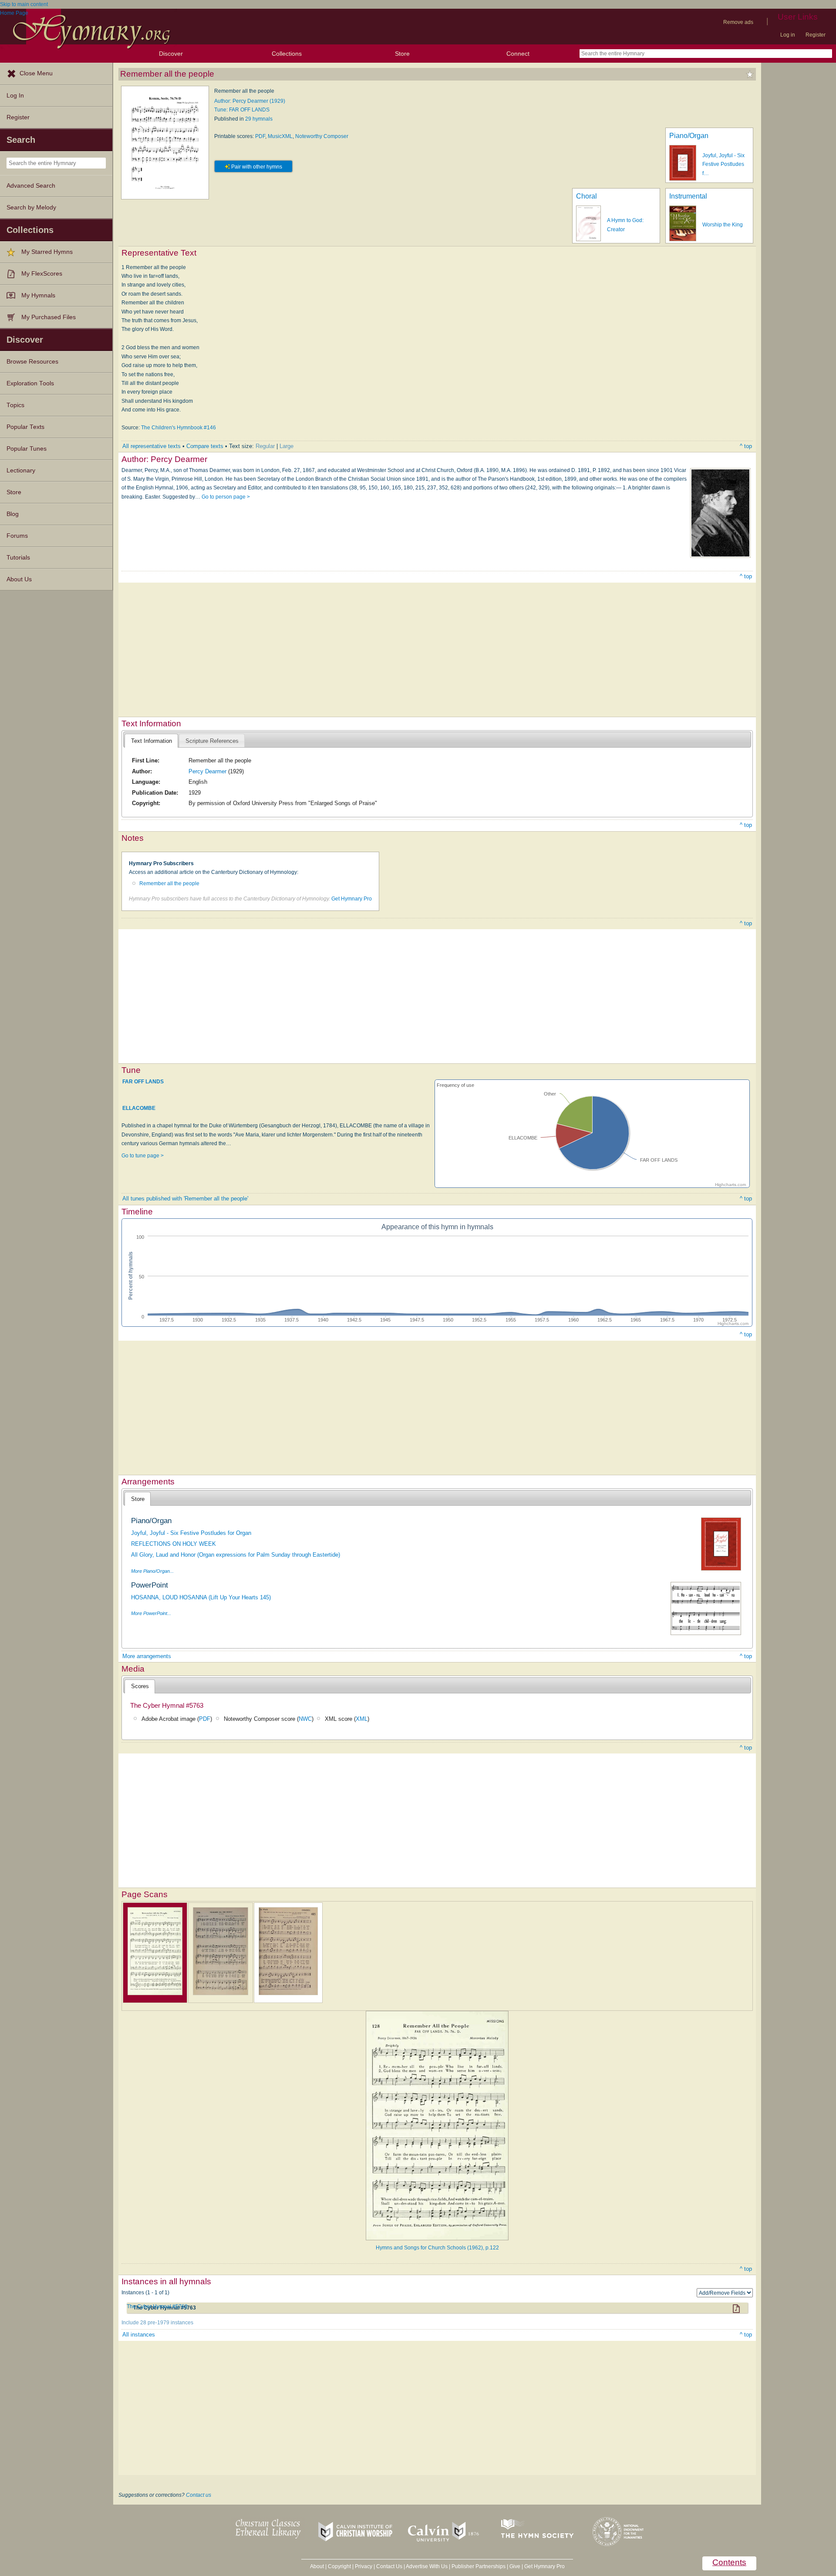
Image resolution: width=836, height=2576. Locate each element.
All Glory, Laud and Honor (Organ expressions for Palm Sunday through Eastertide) (236, 1555)
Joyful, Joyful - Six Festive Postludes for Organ (191, 1533)
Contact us (199, 2495)
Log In (15, 96)
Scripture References (212, 741)
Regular (265, 446)
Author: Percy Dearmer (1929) (250, 101)
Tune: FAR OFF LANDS (242, 110)
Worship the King (723, 225)
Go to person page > (226, 497)
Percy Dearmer (207, 771)
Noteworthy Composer (322, 136)
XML (362, 1719)
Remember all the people (169, 883)
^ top (746, 446)
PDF (260, 136)
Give (515, 2566)
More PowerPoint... (151, 1613)
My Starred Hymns (47, 252)
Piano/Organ (689, 136)
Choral (587, 196)
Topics (15, 405)
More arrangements (147, 1656)
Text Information (152, 741)
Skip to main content (24, 4)
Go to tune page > (143, 1156)
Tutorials (18, 558)
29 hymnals (259, 119)
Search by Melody (31, 207)
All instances (139, 2335)
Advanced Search (31, 186)
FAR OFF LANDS (143, 1081)
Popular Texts (25, 427)
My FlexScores (42, 274)
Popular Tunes (27, 449)
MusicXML (280, 136)
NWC (305, 1719)
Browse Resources (32, 362)
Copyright (339, 2566)
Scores (140, 1686)
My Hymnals (38, 295)
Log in (788, 35)
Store (402, 54)
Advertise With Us (427, 2566)
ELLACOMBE (139, 1108)
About (317, 2566)
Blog (13, 514)
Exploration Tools (30, 383)
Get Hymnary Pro (352, 899)
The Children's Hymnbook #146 (179, 428)
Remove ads (738, 22)
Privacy (364, 2566)
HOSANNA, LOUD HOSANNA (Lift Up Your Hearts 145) (201, 1597)
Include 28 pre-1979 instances (157, 2323)
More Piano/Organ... (152, 1571)
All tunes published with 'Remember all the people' (185, 1199)
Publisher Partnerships (479, 2566)
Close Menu (36, 73)
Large (287, 446)
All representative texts (152, 446)
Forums (17, 536)
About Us (19, 579)
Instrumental (688, 196)
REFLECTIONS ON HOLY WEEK (174, 1544)
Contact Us (389, 2566)
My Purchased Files (49, 317)
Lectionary (21, 470)
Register (816, 35)
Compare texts (205, 446)
